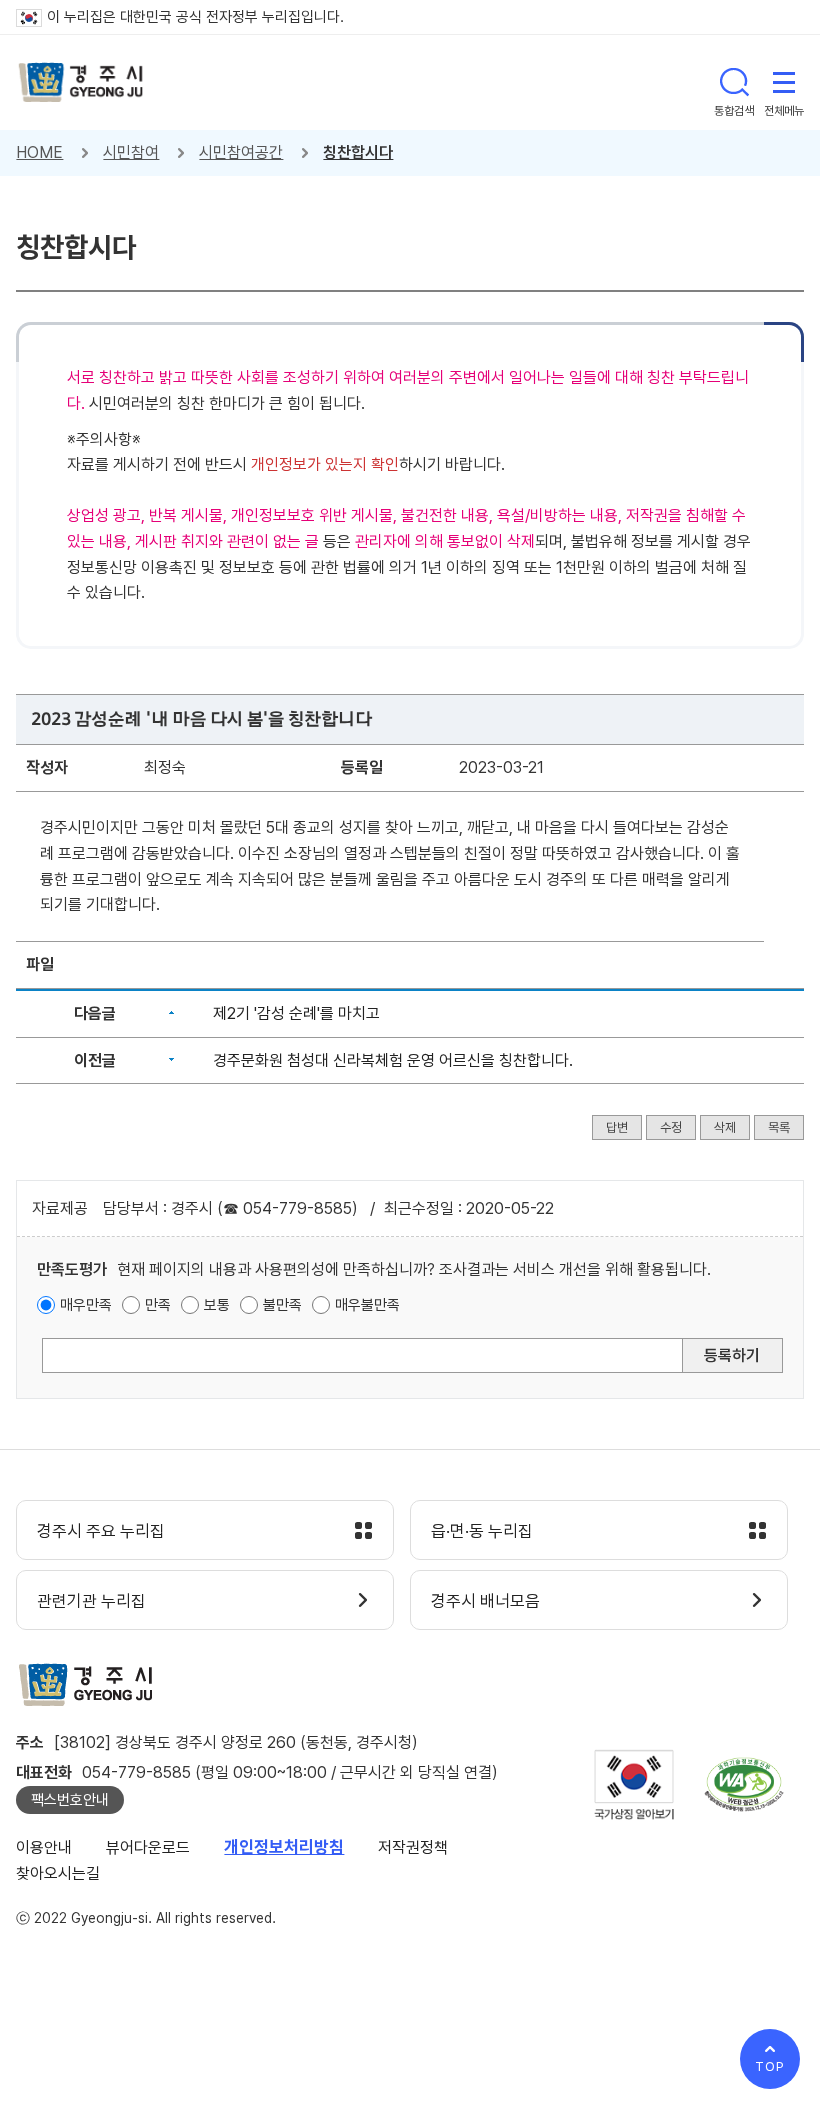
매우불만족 (367, 1305)
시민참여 (131, 152)
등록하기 (732, 1355)
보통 (217, 1305)
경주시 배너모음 (485, 1601)
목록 (779, 1127)
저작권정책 (413, 1847)
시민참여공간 (241, 152)
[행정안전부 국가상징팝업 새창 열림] (634, 1784)
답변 (617, 1127)
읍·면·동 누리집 (482, 1531)
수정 (671, 1127)
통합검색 (734, 82)
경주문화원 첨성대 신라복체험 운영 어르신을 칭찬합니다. (393, 1060)
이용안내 (44, 1847)
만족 (158, 1305)
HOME (39, 152)
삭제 (725, 1127)
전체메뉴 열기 (784, 82)
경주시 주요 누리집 (101, 1531)
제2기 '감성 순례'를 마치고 (296, 1013)
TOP (770, 2066)
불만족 (282, 1305)
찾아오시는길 (58, 1873)
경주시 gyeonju (81, 82)
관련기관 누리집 (91, 1601)
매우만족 (86, 1305)
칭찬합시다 (358, 152)
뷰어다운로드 (148, 1847)
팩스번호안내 (70, 1800)
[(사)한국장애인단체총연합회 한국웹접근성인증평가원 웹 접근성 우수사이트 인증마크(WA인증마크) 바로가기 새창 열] (744, 1784)
